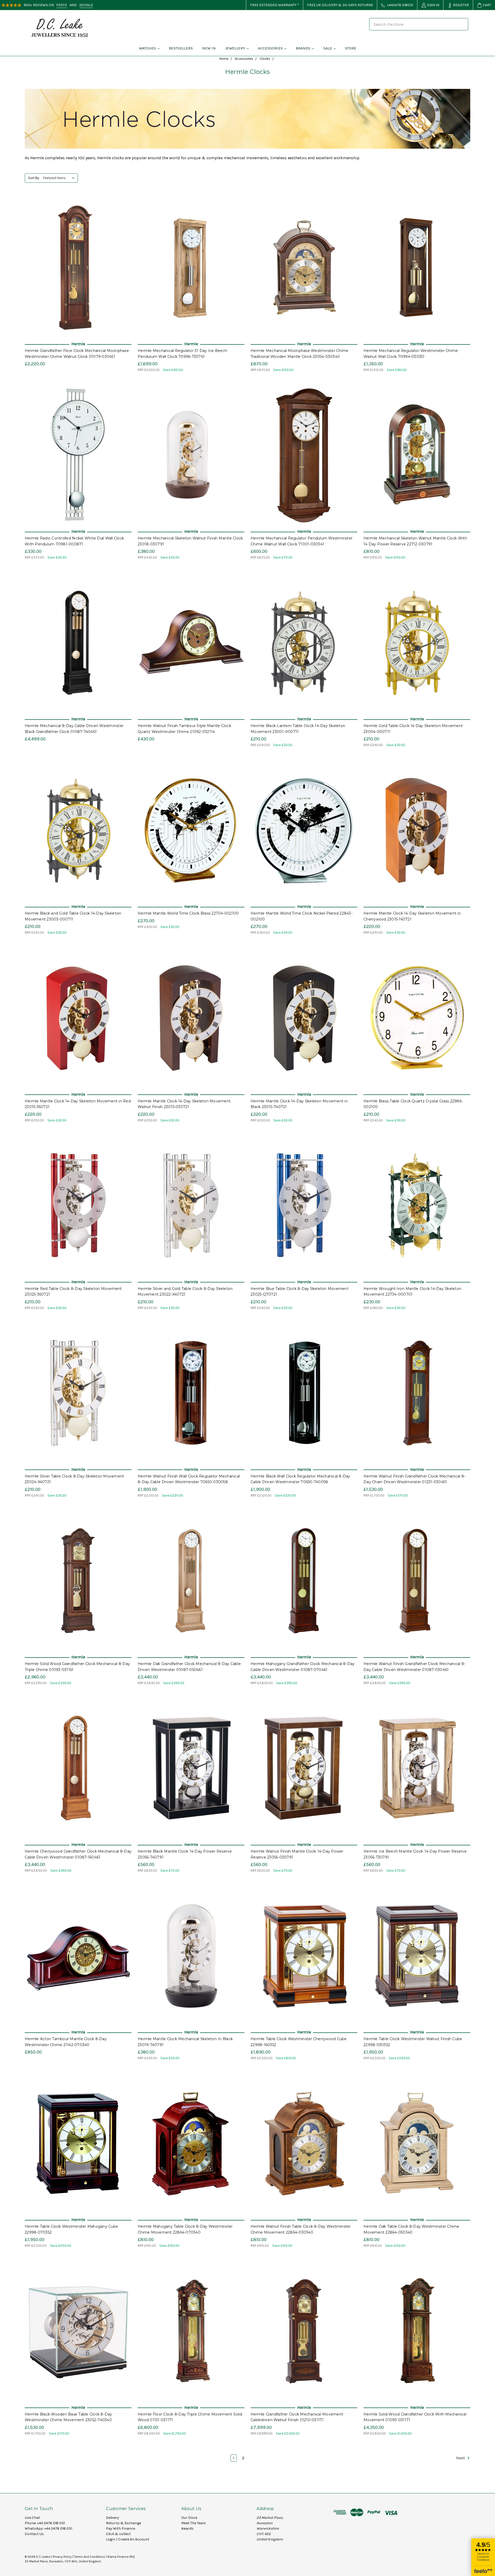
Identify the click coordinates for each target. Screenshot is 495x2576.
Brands (303, 48)
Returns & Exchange (123, 2523)
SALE (328, 48)
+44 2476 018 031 (51, 2523)
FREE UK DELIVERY (322, 5)
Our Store (189, 2518)
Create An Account (134, 2539)
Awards (187, 2528)
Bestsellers (181, 48)
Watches (147, 48)
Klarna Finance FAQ (121, 2557)
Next (461, 2458)
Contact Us (34, 2534)
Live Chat (32, 2518)
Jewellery (235, 48)
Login (110, 2539)
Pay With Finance (121, 2528)
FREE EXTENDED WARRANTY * (275, 5)
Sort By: (34, 178)
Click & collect (118, 2534)
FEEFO (62, 5)
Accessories (270, 48)
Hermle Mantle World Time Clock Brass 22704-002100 (188, 913)
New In (209, 48)
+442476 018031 (400, 5)
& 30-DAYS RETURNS (356, 5)
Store (351, 48)
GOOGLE (86, 5)
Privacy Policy (62, 2557)
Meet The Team (193, 2523)
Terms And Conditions (90, 2557)
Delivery (113, 2518)
